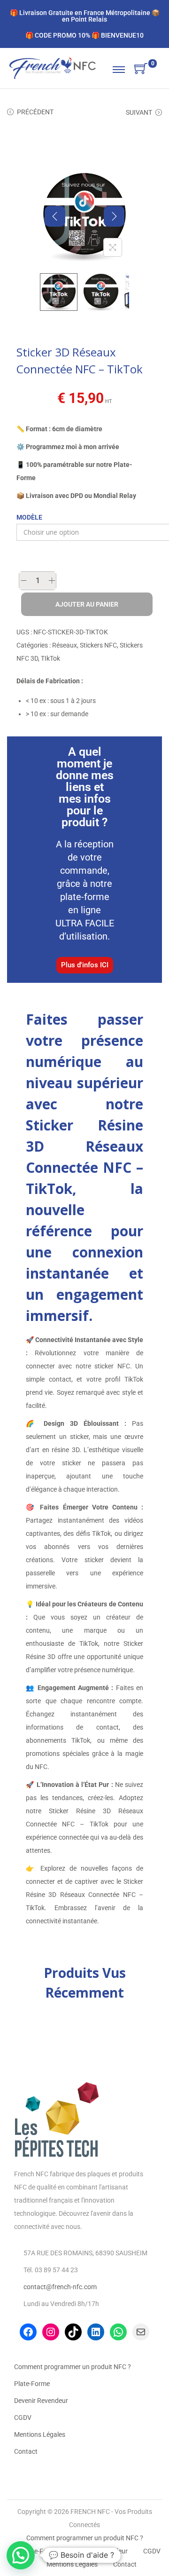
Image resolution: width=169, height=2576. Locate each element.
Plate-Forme (32, 2384)
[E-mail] (141, 2332)
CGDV (23, 2418)
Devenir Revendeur (41, 2401)
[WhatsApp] (118, 2332)
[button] (21, 2555)
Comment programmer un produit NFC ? (73, 2367)
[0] (141, 69)
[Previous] (55, 216)
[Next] (114, 216)
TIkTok (50, 658)
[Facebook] (28, 2332)
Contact (26, 2451)
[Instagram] (51, 2332)
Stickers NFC (98, 645)
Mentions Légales (40, 2434)
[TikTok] (73, 2332)
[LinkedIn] (96, 2332)
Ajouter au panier (87, 604)
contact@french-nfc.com (60, 2287)
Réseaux (65, 645)
